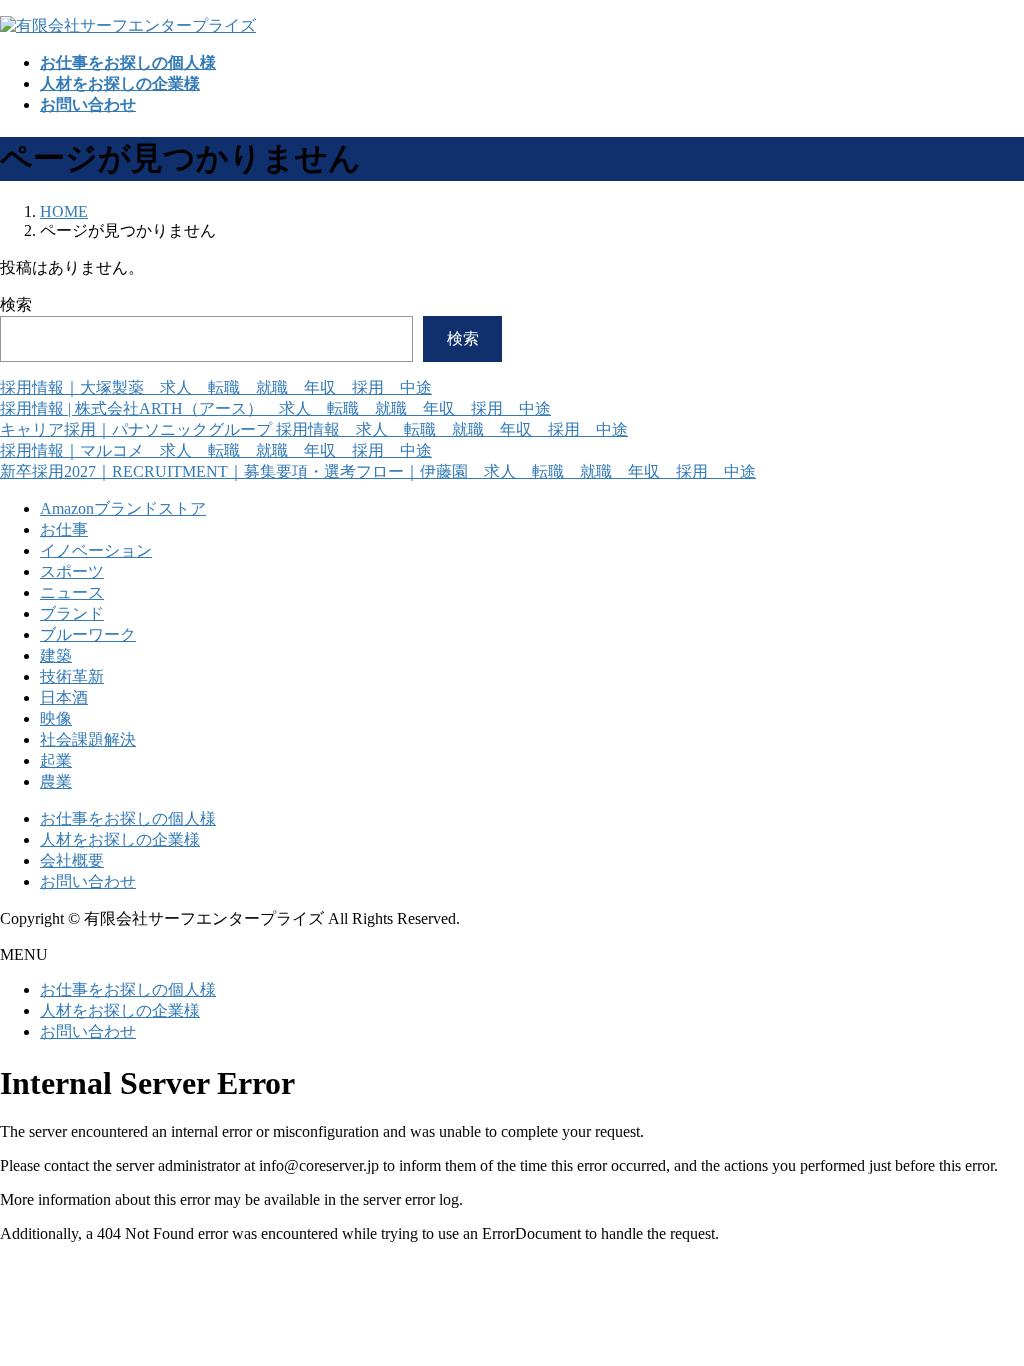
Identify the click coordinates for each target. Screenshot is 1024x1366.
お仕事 (64, 529)
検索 (16, 304)
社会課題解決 (88, 739)
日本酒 (64, 697)
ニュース (72, 592)
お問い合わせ (88, 881)
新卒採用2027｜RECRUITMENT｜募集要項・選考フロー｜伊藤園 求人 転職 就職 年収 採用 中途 (378, 471)
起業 (56, 760)
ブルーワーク (88, 634)
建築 (56, 655)
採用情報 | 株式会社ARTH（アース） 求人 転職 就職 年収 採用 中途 (275, 408)
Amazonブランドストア (123, 508)
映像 (56, 718)
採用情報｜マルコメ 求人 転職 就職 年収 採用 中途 (216, 450)
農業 (56, 781)
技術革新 (72, 676)
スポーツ (72, 571)
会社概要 (72, 860)
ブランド (72, 613)
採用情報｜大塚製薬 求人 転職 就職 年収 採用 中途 (216, 387)
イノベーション (96, 550)
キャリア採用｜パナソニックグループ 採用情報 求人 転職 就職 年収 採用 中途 (314, 429)
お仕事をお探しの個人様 (128, 818)
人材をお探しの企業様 (120, 839)
